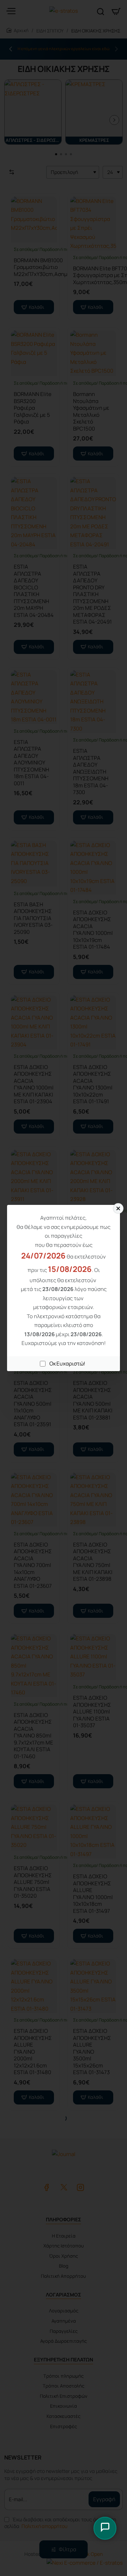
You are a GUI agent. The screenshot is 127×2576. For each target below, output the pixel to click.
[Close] (118, 1208)
